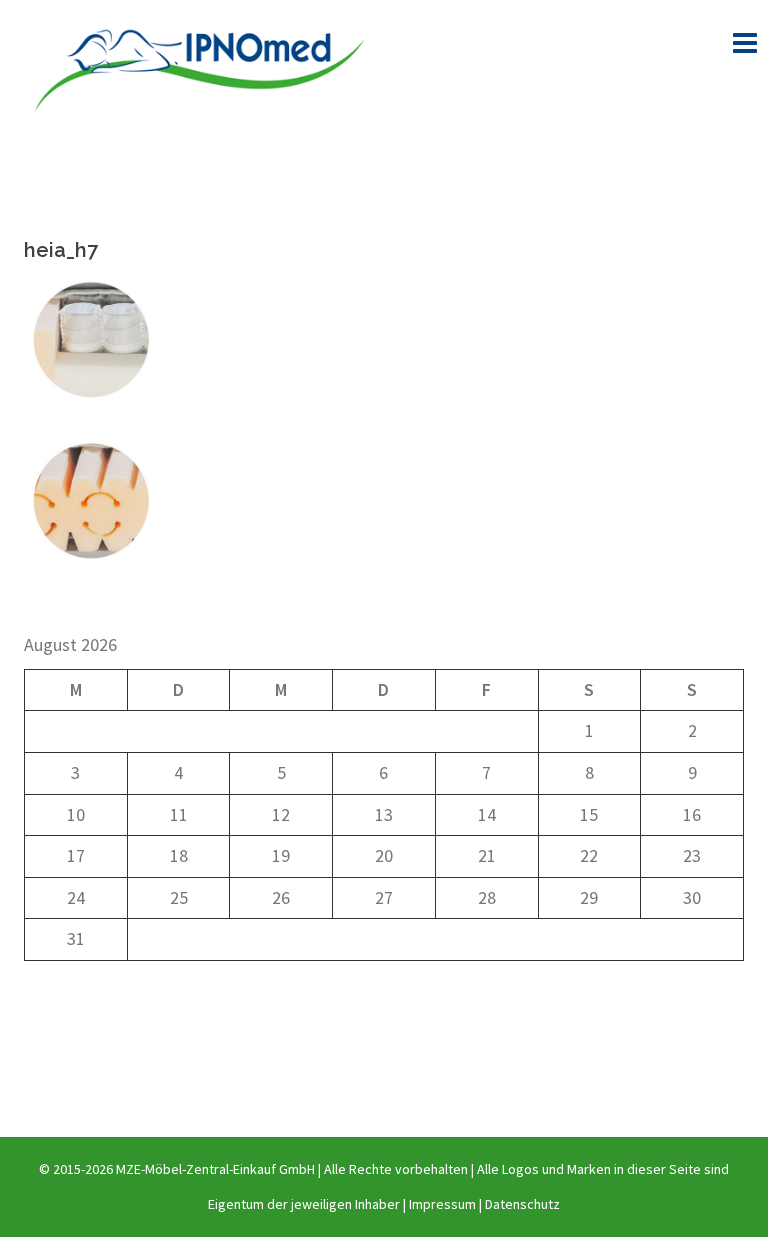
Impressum (442, 1204)
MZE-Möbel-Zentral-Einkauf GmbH (215, 1169)
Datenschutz (522, 1204)
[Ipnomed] (199, 67)
